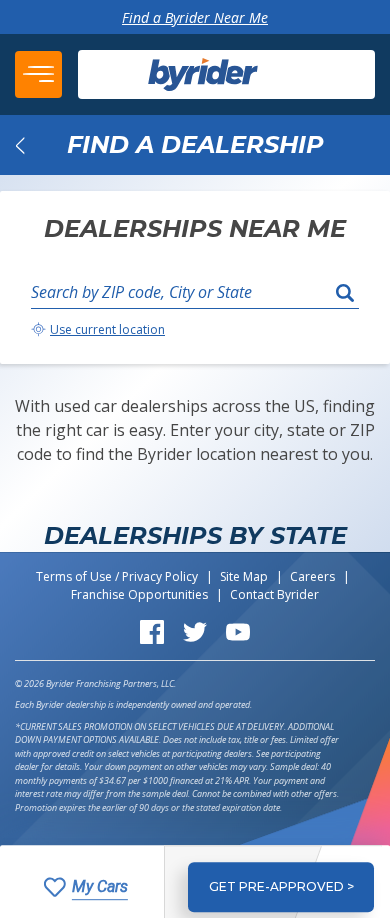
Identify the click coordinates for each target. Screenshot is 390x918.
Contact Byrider (274, 594)
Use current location (107, 329)
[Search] (345, 292)
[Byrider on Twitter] (195, 630)
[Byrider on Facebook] (152, 630)
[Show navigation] (38, 74)
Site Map (244, 576)
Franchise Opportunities (139, 594)
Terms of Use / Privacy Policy (117, 576)
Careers (312, 576)
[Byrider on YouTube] (238, 630)
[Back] (20, 145)
